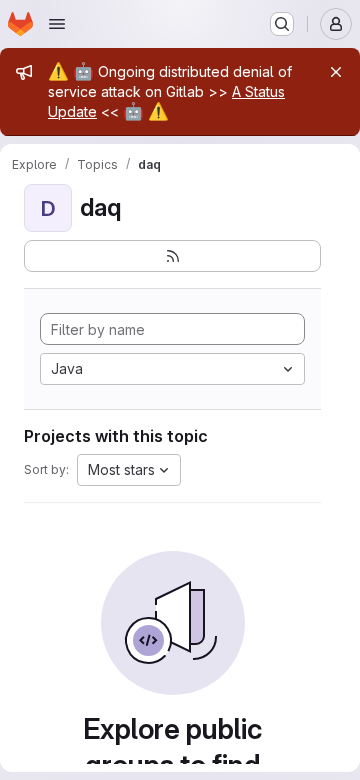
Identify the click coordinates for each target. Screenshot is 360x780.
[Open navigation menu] (57, 24)
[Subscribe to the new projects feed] (172, 256)
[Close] (336, 72)
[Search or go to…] (282, 24)
